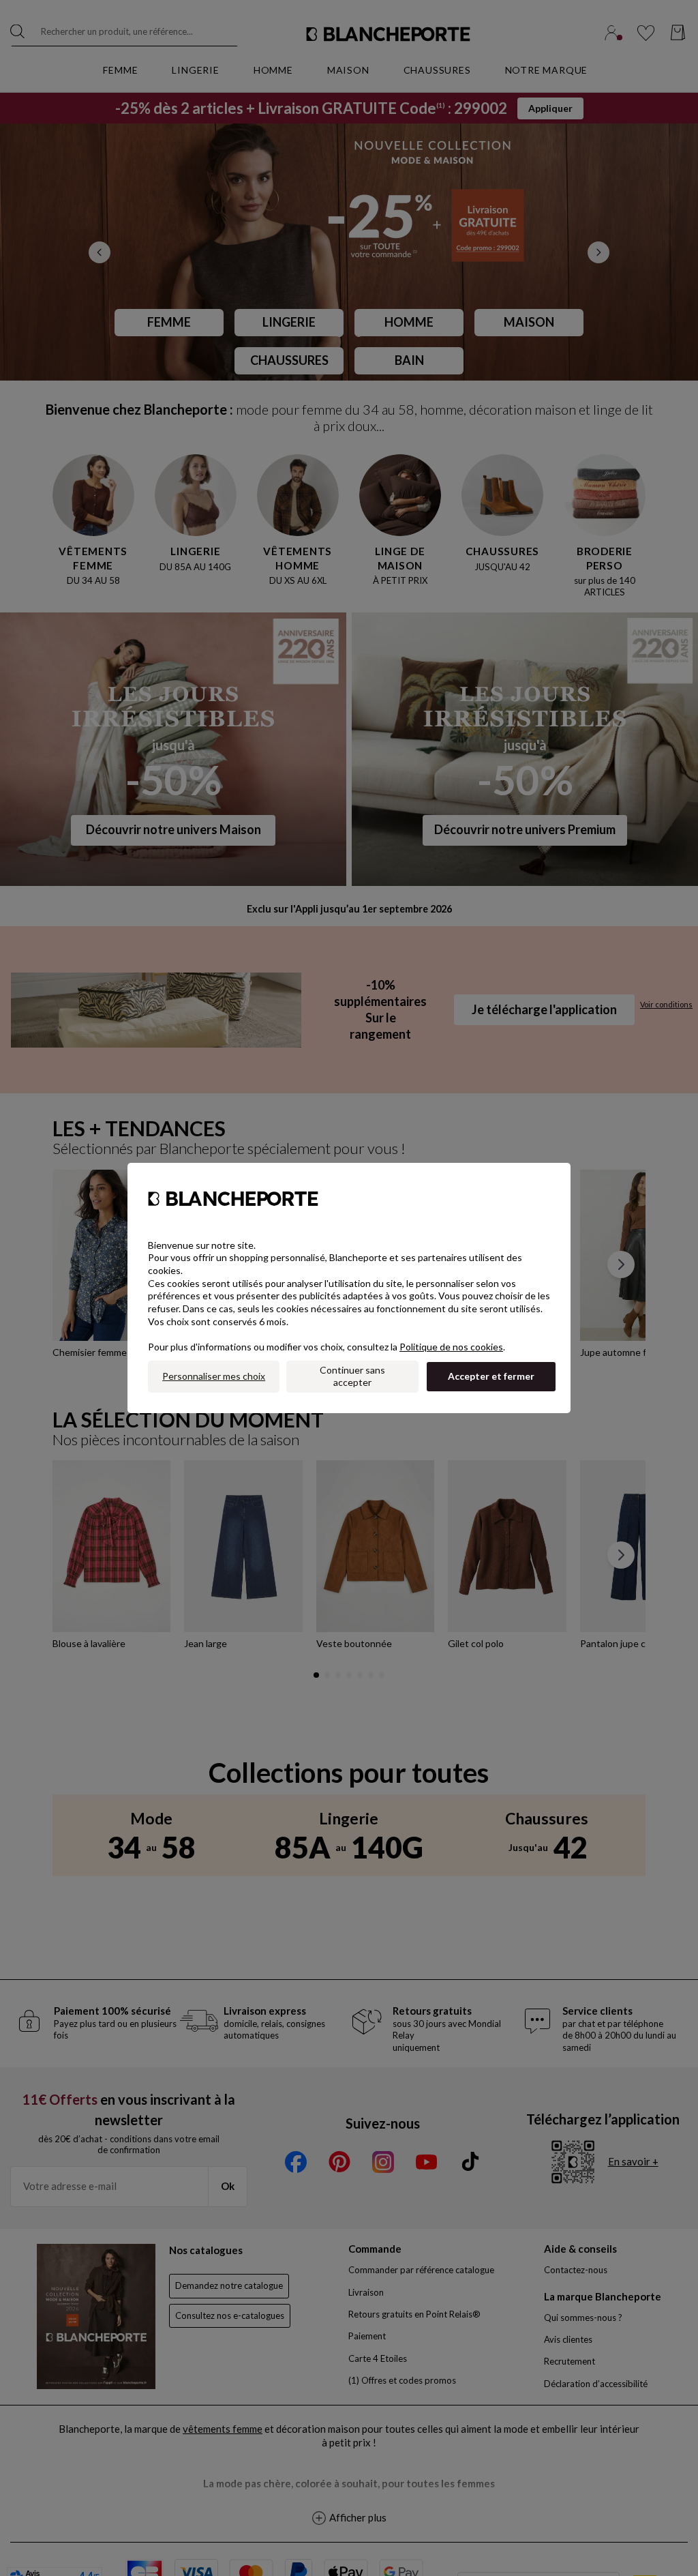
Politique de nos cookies (451, 1347)
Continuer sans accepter (352, 1376)
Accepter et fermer (491, 1376)
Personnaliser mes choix (214, 1376)
